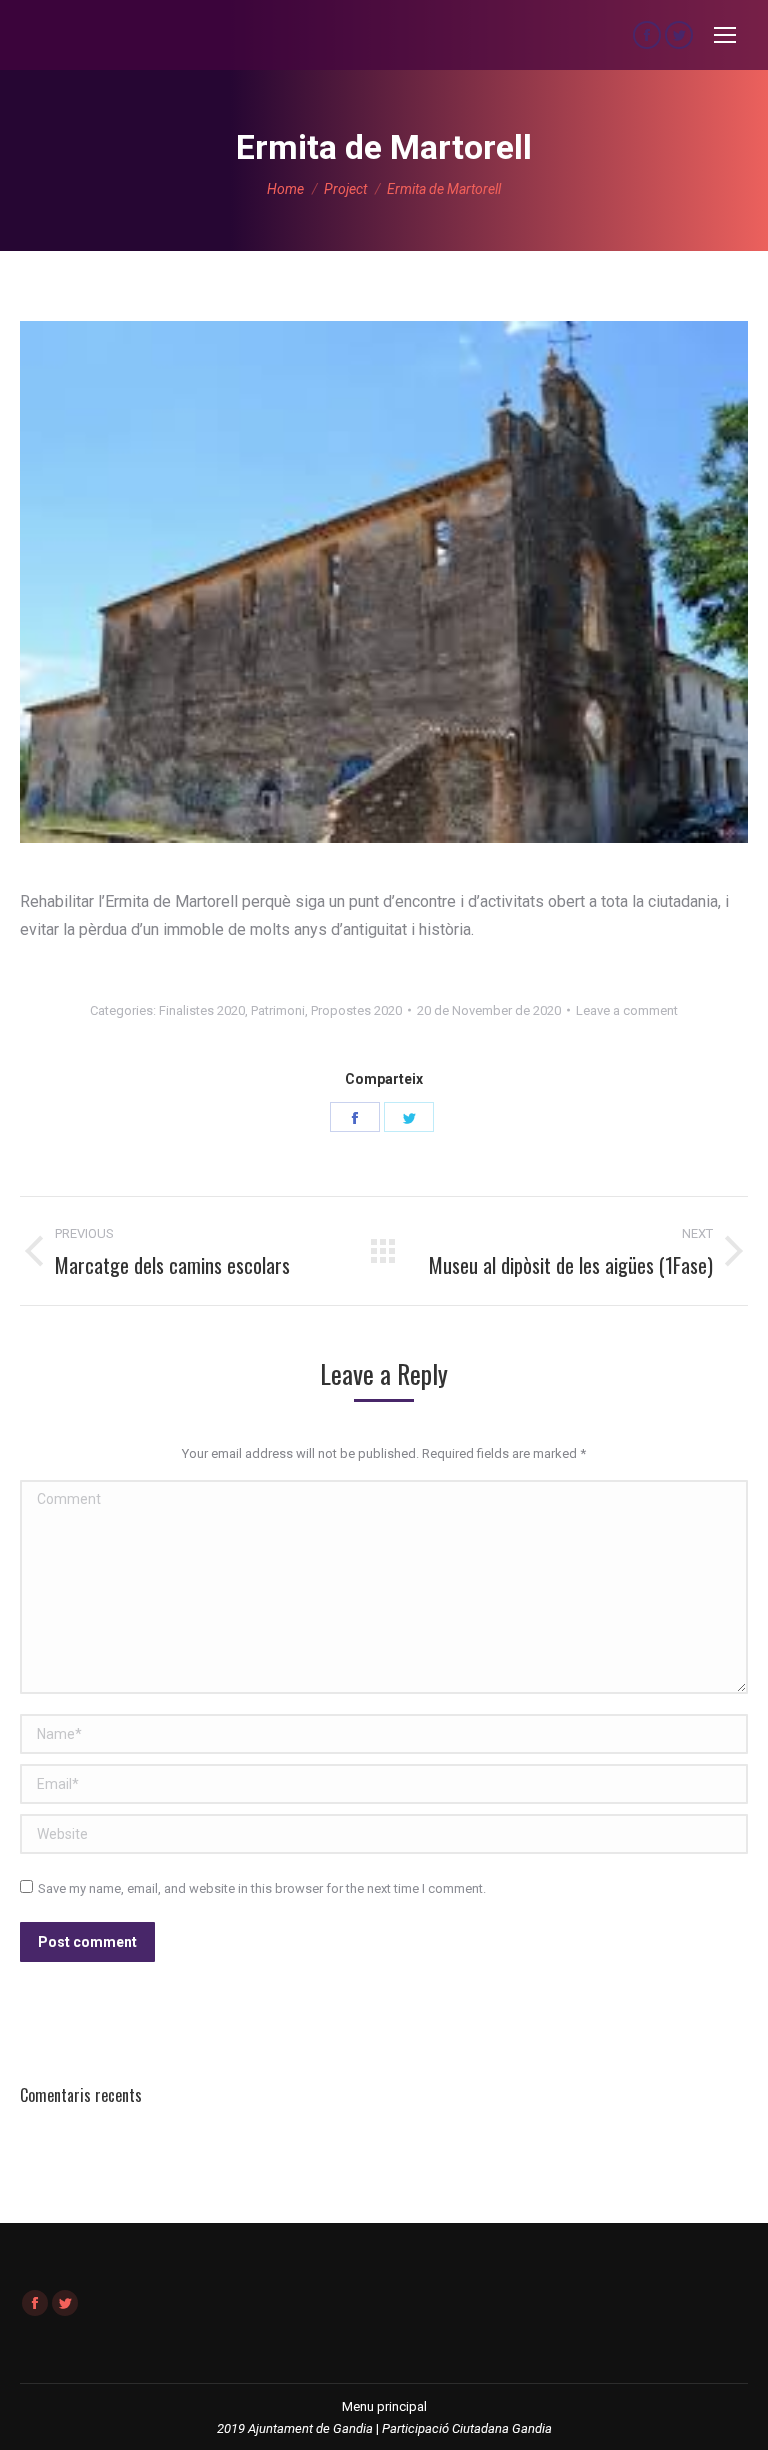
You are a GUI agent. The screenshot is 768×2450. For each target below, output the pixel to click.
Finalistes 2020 (202, 1010)
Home (285, 189)
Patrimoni (278, 1010)
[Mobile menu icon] (725, 35)
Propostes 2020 (356, 1010)
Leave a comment (627, 1010)
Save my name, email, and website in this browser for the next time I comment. (262, 1888)
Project (345, 189)
